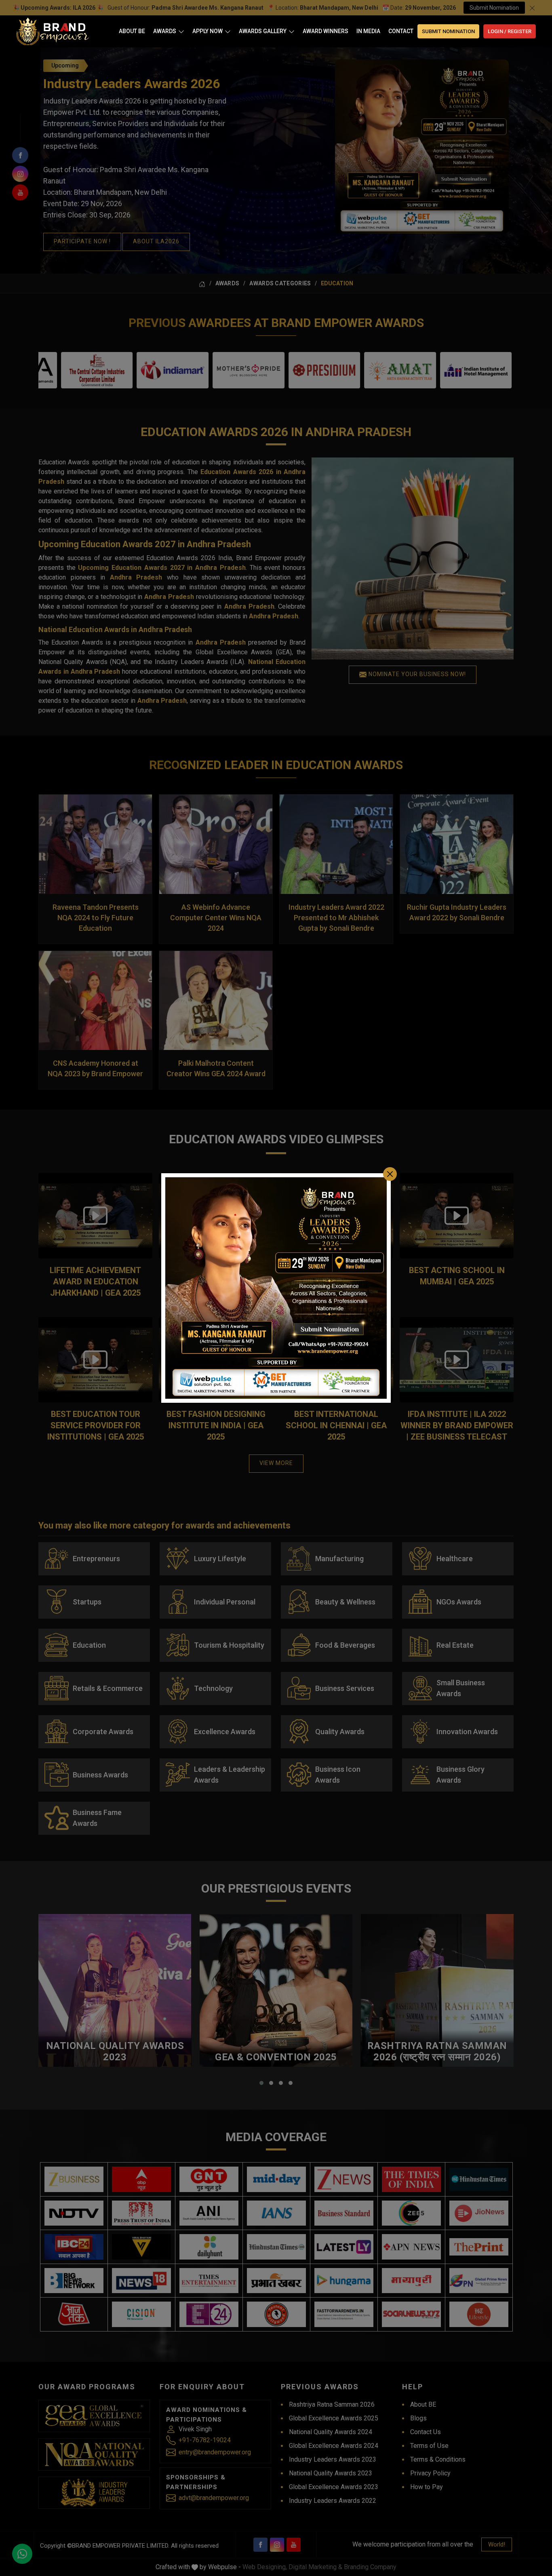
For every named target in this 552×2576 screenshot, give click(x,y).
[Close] (390, 1174)
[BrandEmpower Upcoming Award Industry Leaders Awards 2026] (276, 1288)
